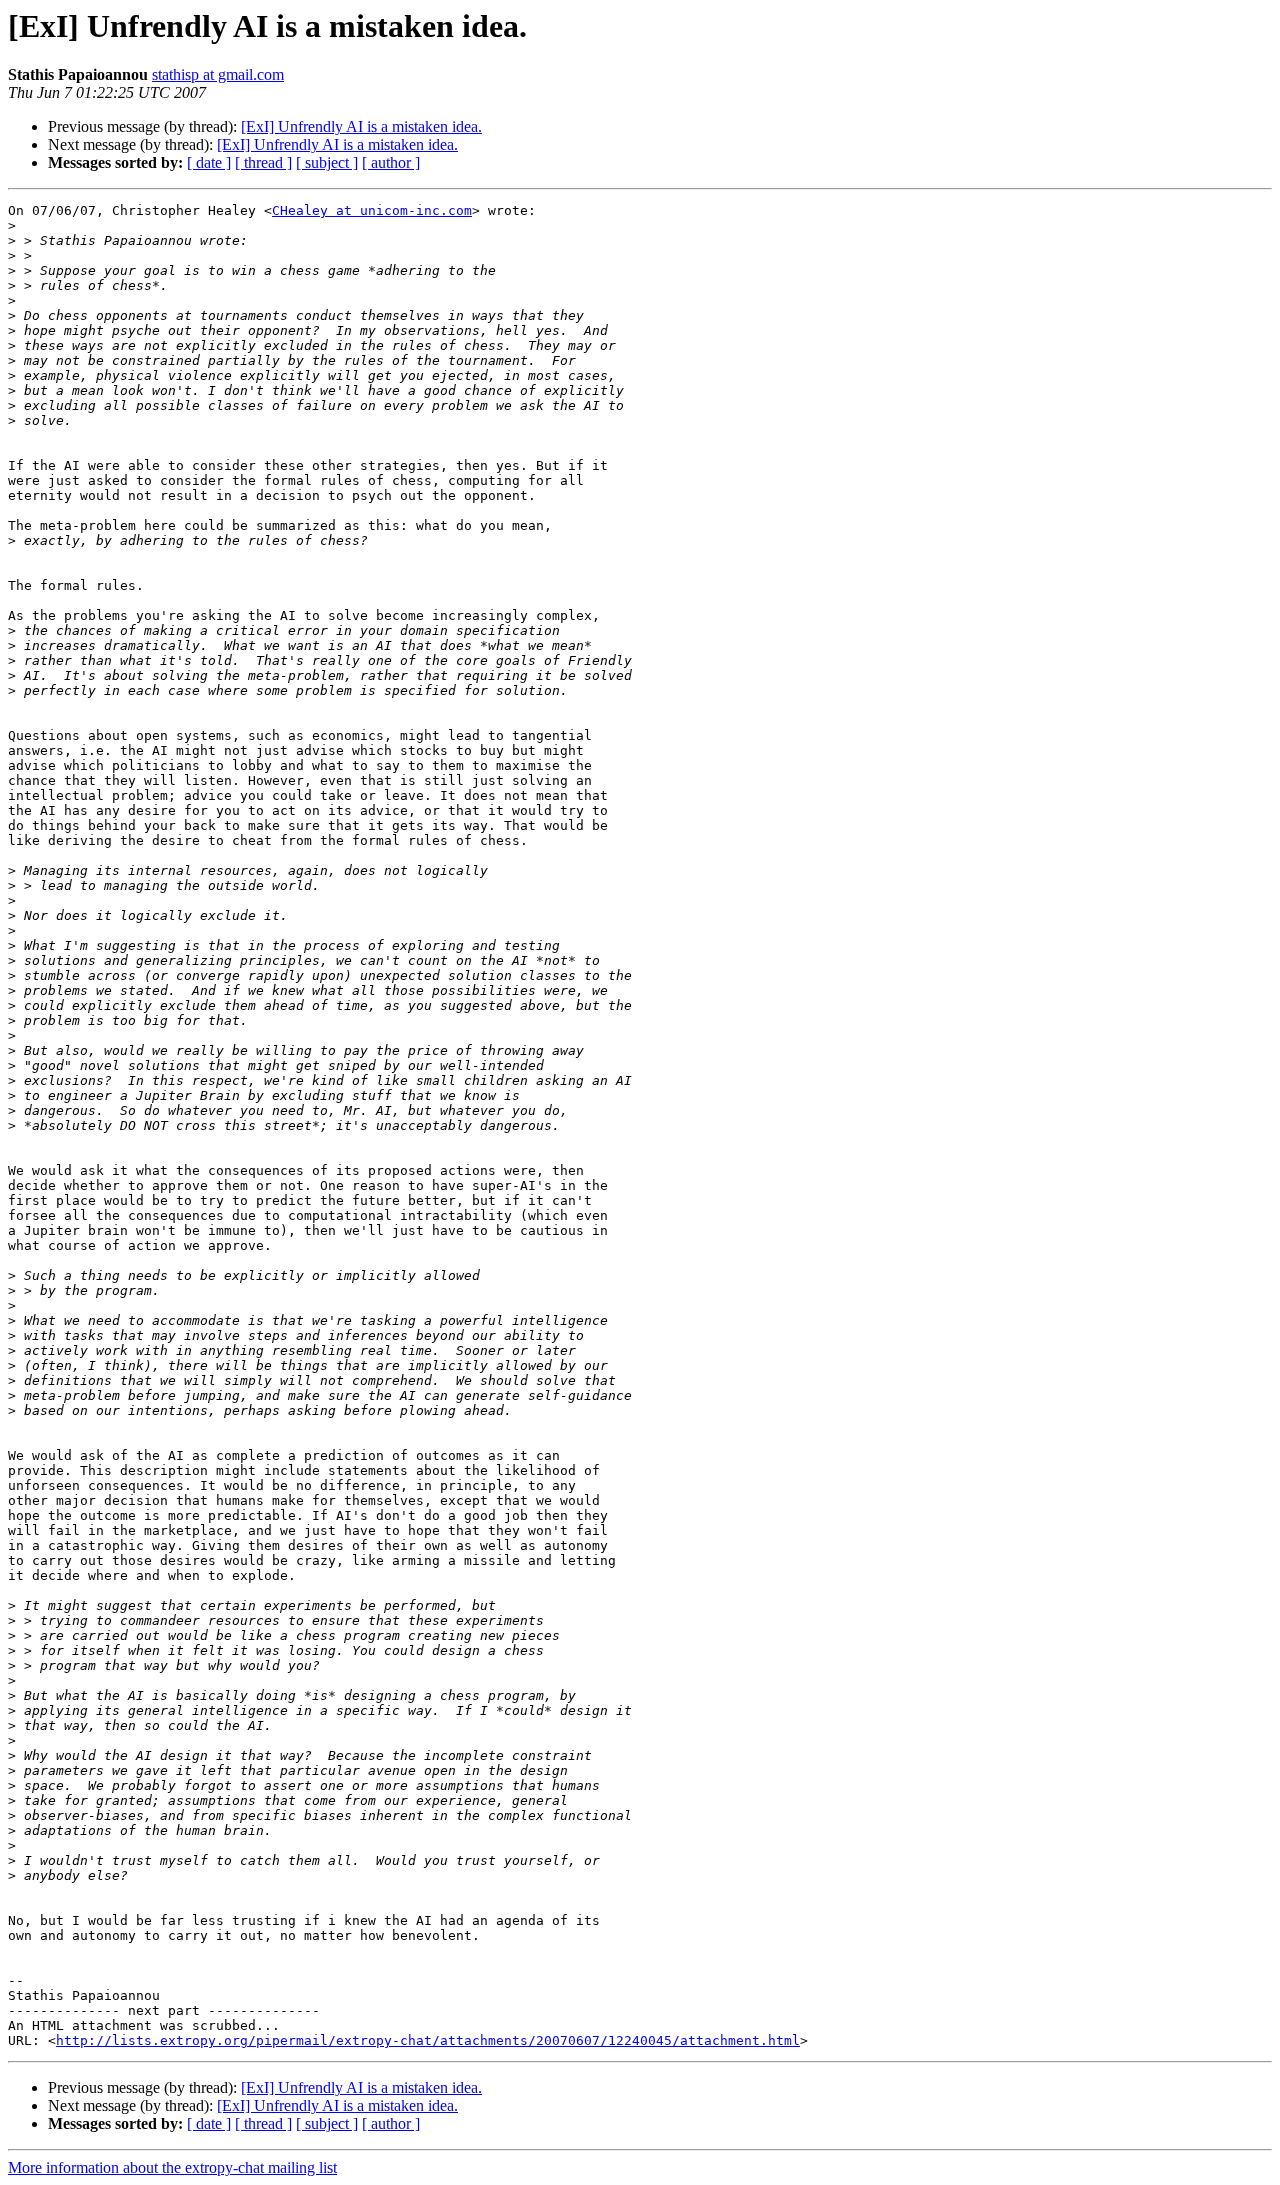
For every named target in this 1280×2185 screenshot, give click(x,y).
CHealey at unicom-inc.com (372, 210)
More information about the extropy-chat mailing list (172, 2167)
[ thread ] (263, 162)
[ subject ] (327, 162)
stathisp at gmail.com (218, 74)
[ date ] (209, 162)
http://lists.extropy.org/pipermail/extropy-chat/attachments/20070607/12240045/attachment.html (428, 2040)
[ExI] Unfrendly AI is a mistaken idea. (361, 126)
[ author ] (391, 162)
